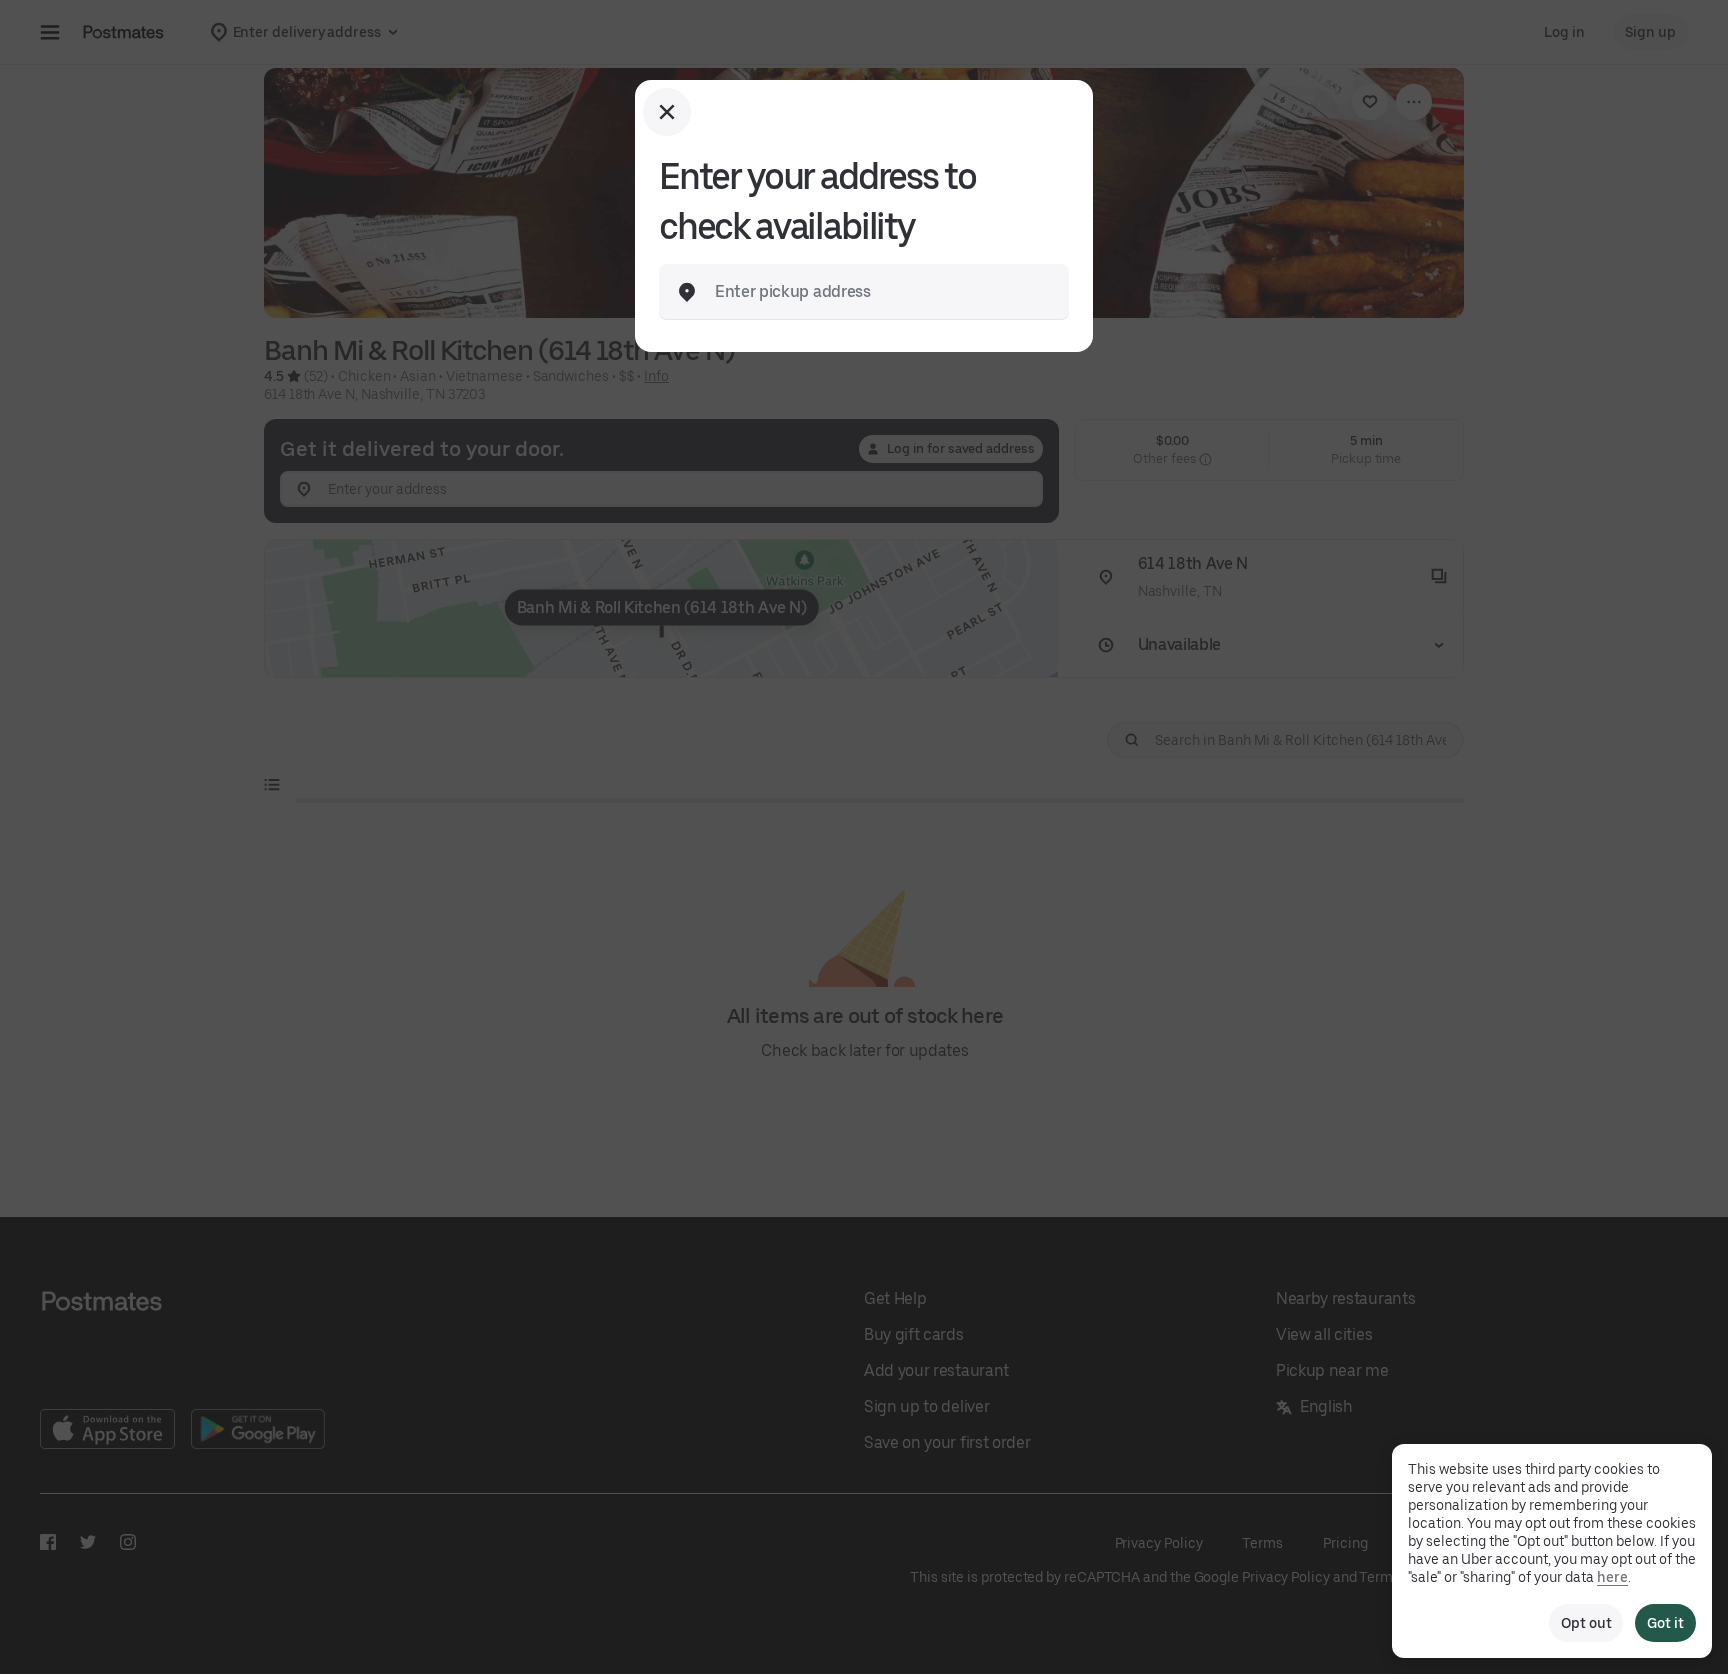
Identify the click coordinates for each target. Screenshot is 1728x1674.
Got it (1665, 1623)
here (1612, 1577)
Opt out (1586, 1623)
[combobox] (880, 292)
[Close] (667, 112)
